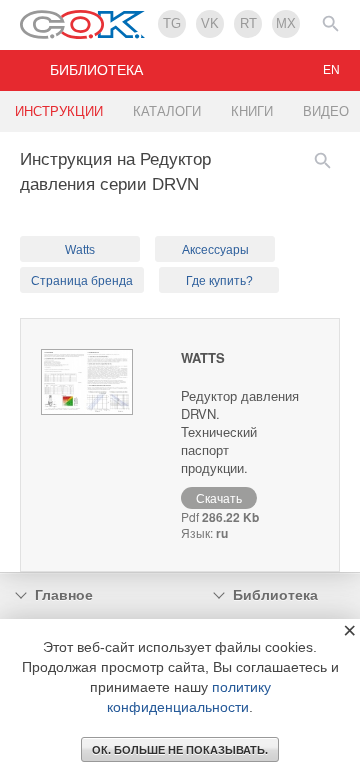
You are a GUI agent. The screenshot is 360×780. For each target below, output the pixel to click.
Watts (80, 250)
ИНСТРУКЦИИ (59, 111)
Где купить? (219, 281)
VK (210, 23)
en (331, 70)
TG (172, 23)
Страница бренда (82, 281)
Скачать (219, 497)
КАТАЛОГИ (167, 111)
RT (248, 23)
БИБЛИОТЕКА (96, 70)
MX (286, 23)
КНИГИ (252, 111)
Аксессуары (215, 250)
